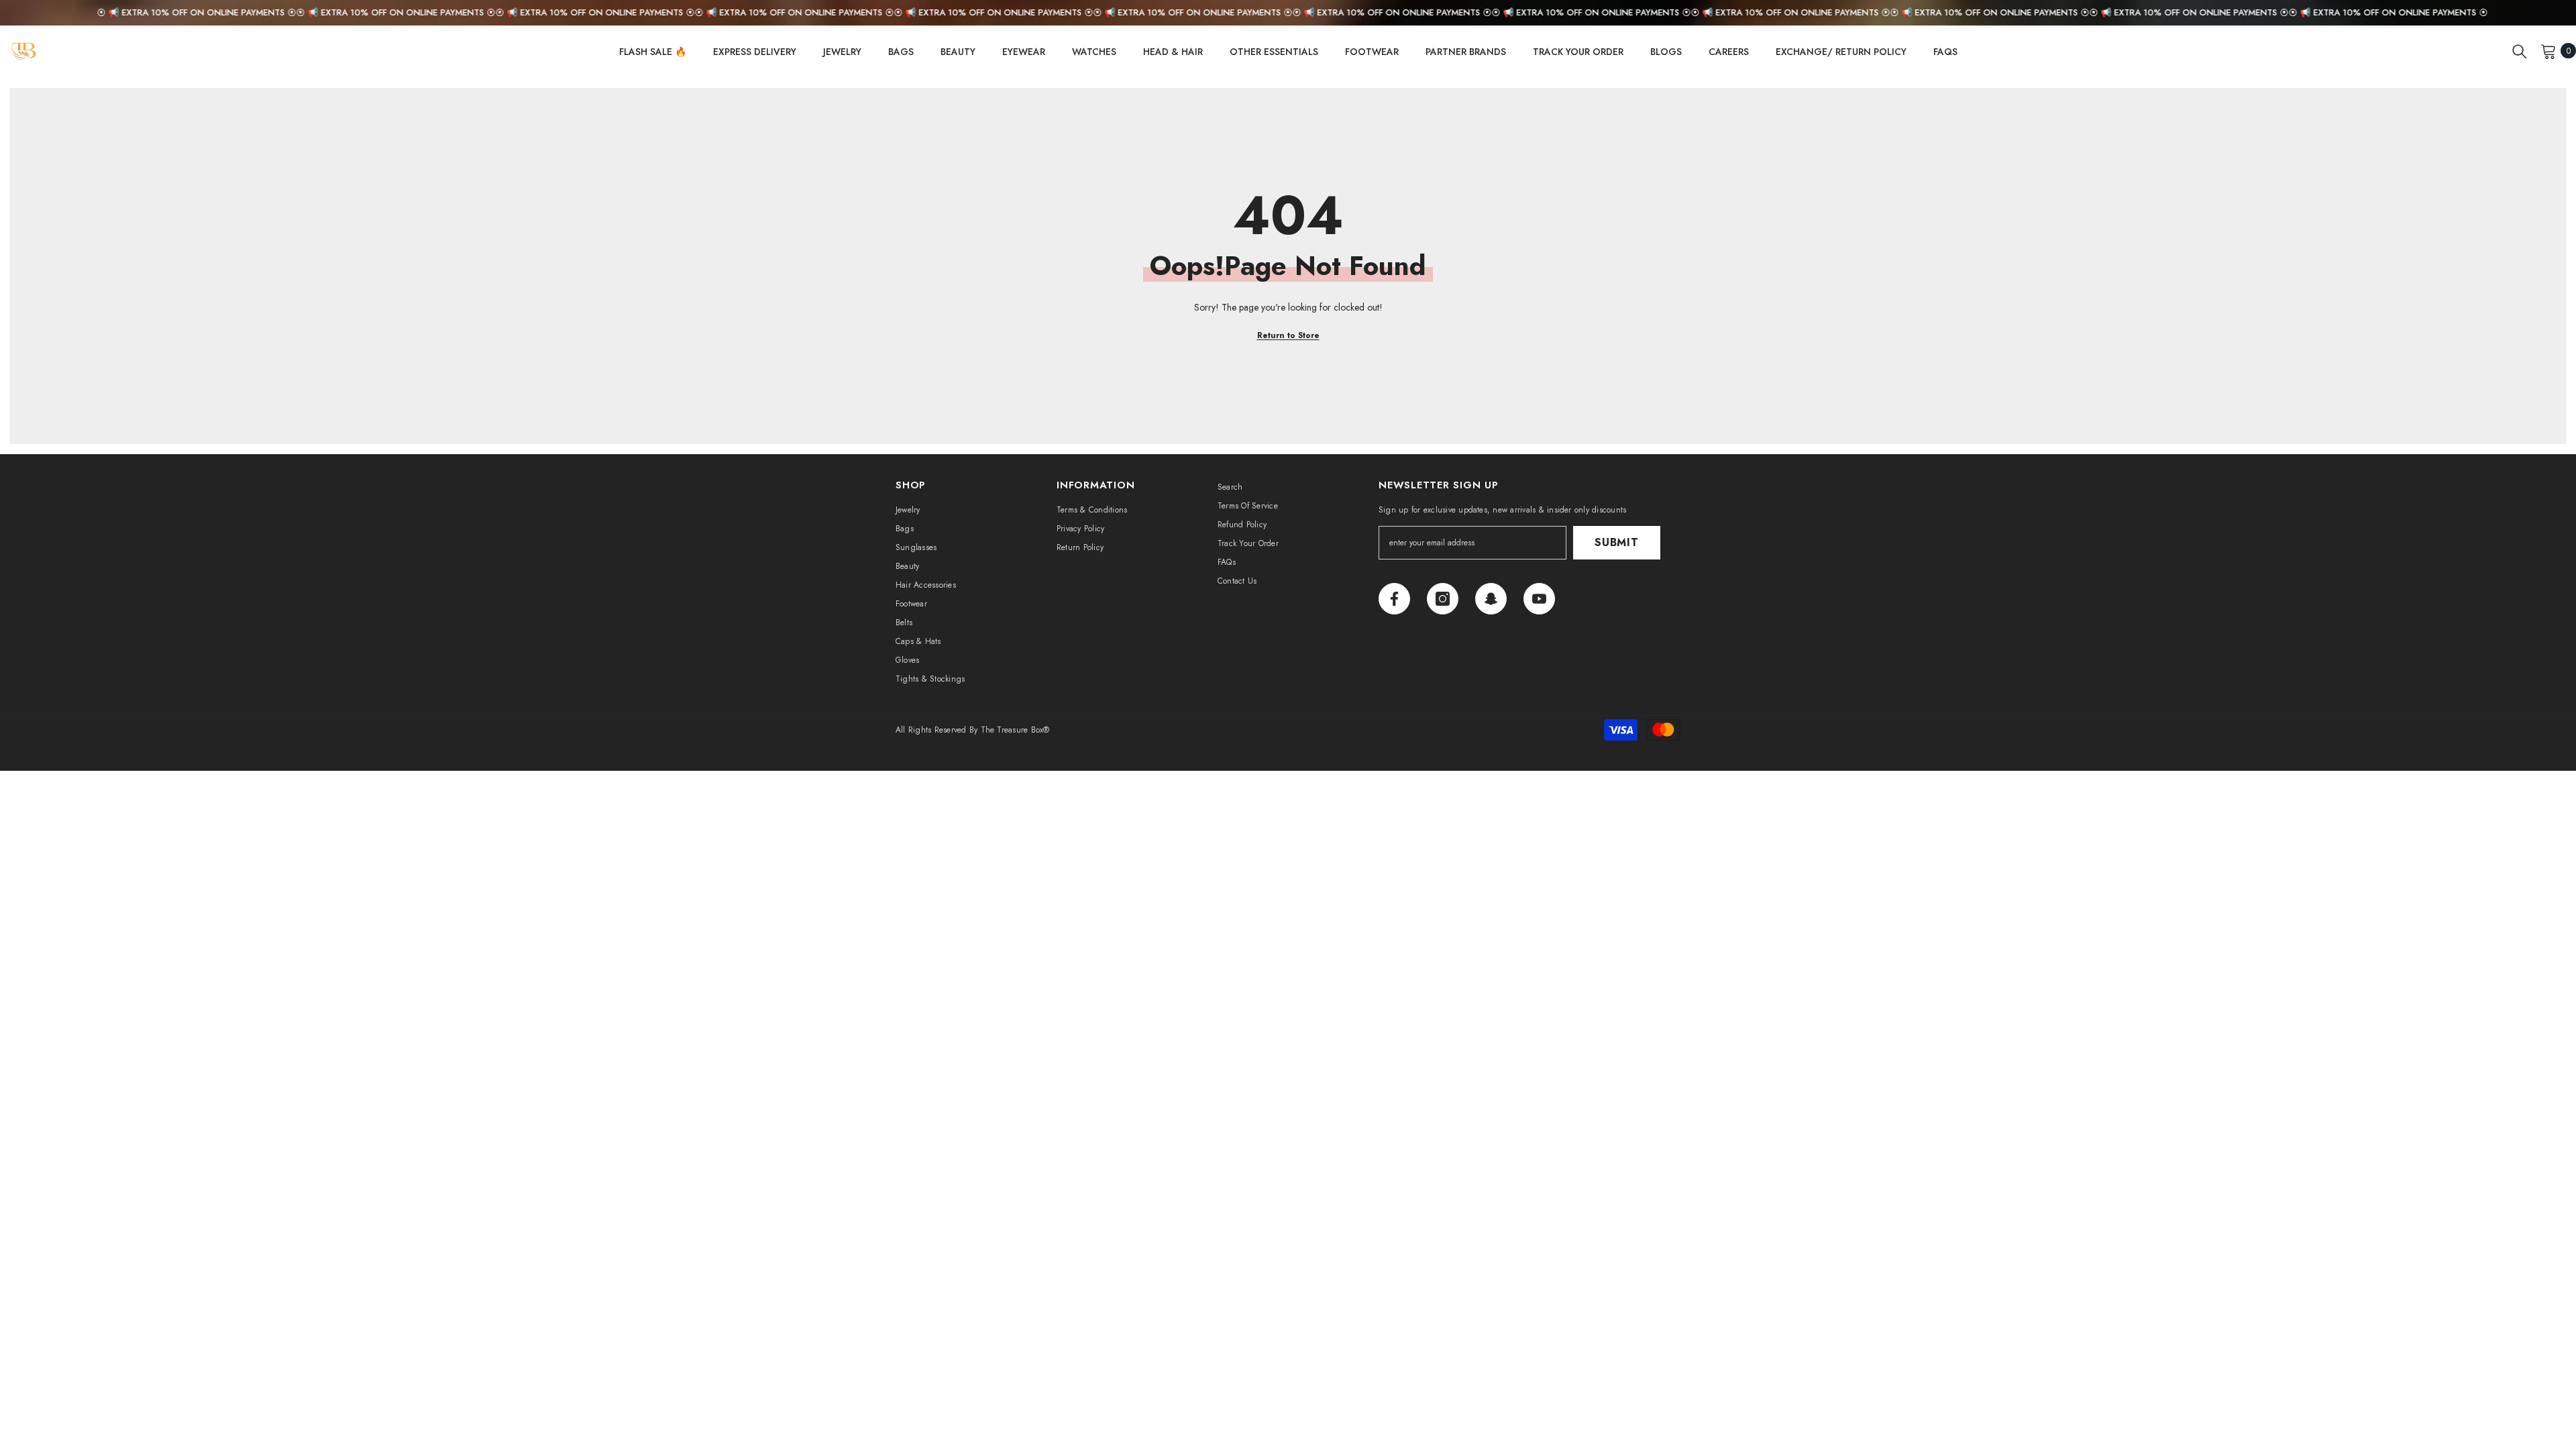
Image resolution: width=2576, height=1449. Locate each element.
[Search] (2520, 51)
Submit (1617, 542)
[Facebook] (1394, 599)
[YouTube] (1539, 599)
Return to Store (1288, 335)
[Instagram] (1443, 599)
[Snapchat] (1491, 599)
